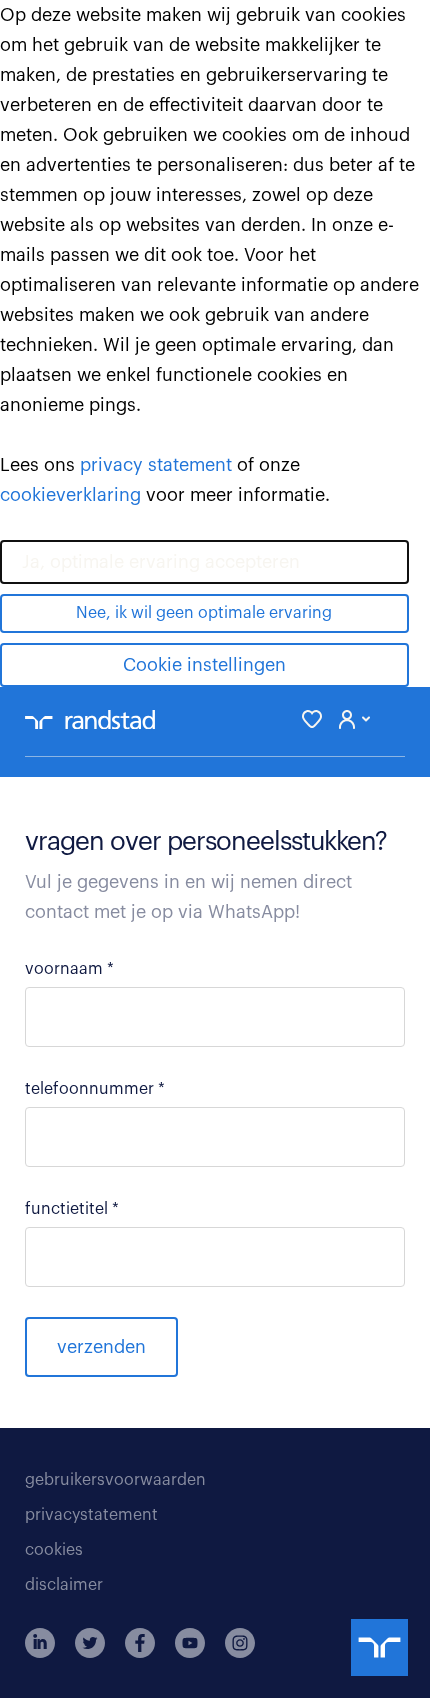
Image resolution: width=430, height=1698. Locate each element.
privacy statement (156, 465)
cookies (54, 1550)
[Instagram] (240, 1643)
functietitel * (72, 1209)
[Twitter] (90, 1643)
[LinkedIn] (40, 1643)
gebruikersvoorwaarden (115, 1480)
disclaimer (64, 1585)
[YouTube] (190, 1643)
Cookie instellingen (204, 665)
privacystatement (91, 1515)
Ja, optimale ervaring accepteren (161, 562)
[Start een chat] (379, 1647)
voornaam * (69, 969)
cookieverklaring (70, 495)
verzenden (101, 1347)
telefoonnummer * (95, 1089)
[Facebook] (140, 1643)
